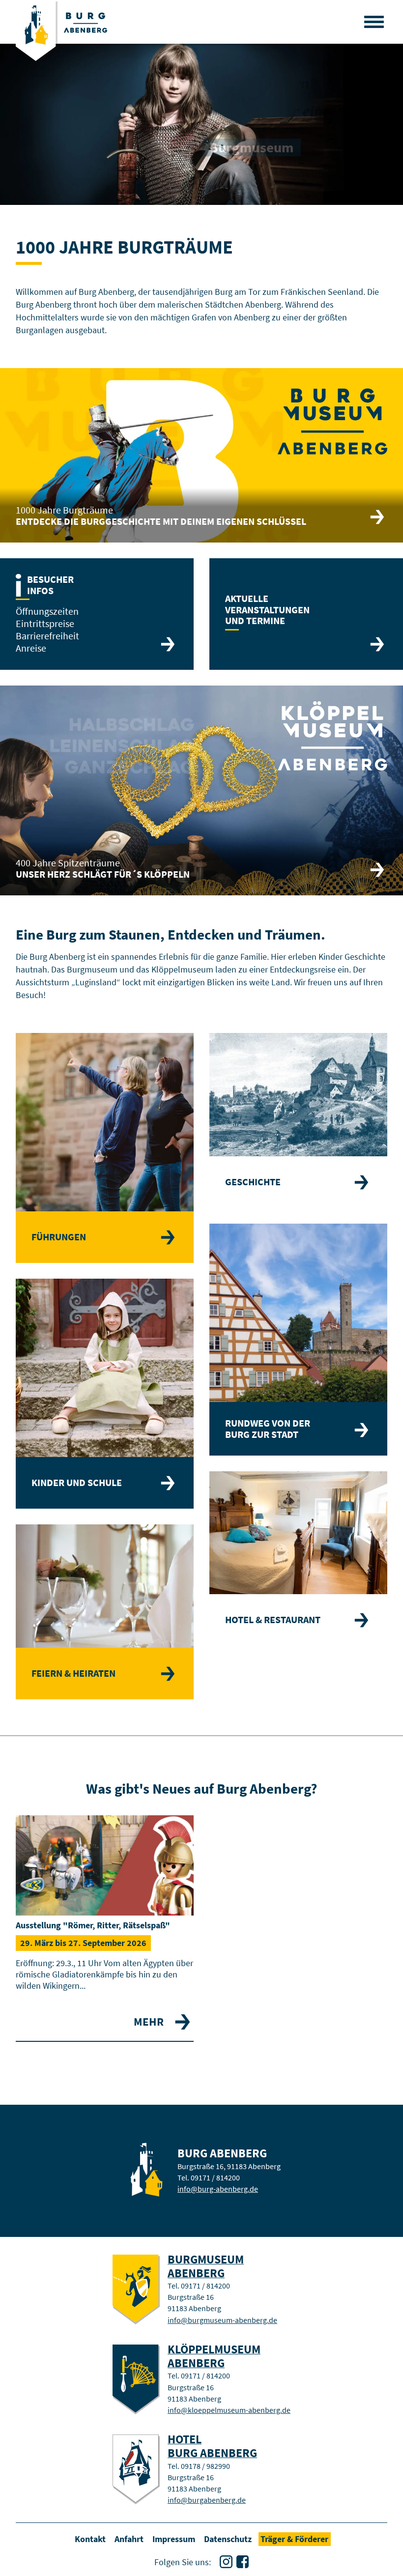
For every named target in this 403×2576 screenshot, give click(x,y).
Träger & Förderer (294, 2539)
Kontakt (90, 2539)
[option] (201, 124)
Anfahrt (129, 2539)
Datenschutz (228, 2539)
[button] (374, 22)
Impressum (174, 2539)
